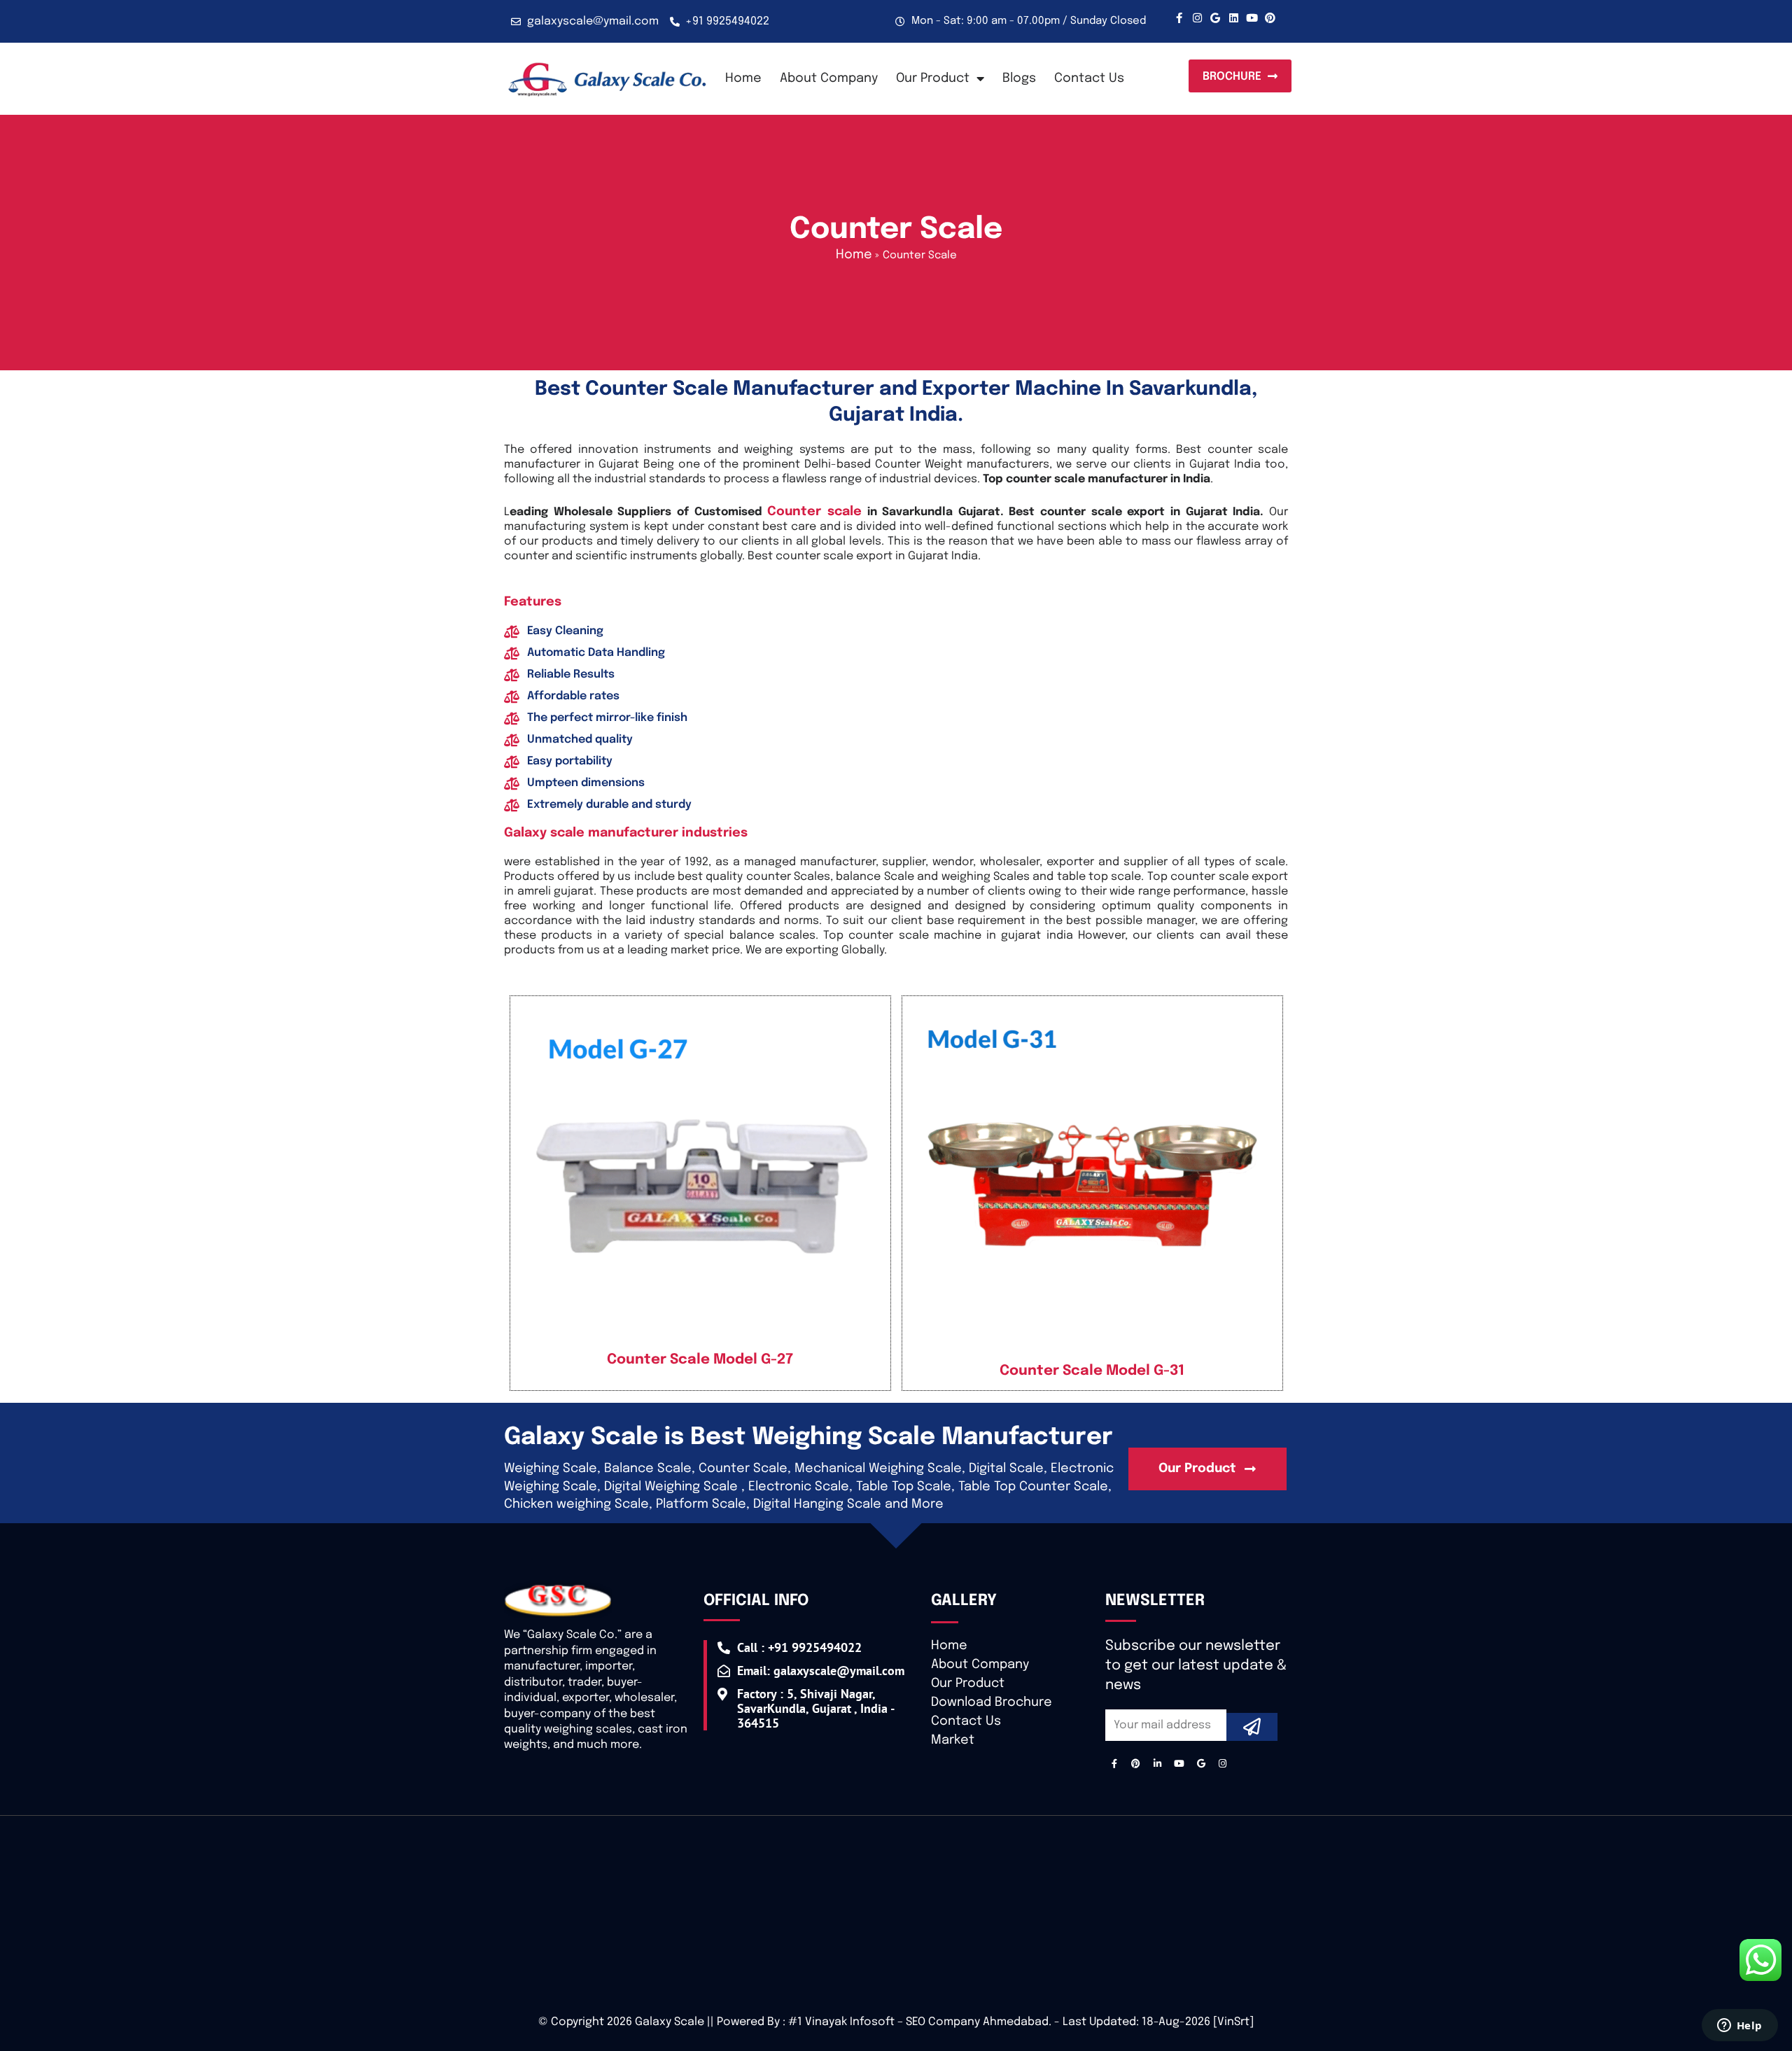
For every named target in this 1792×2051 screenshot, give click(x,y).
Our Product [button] (933, 78)
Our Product (968, 1683)
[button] (1240, 76)
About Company (829, 78)
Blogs (1019, 78)
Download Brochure (992, 1702)
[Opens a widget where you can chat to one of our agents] (1739, 2026)
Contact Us (1089, 78)
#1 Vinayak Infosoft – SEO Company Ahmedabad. (920, 2022)
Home (743, 78)
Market (953, 1740)
